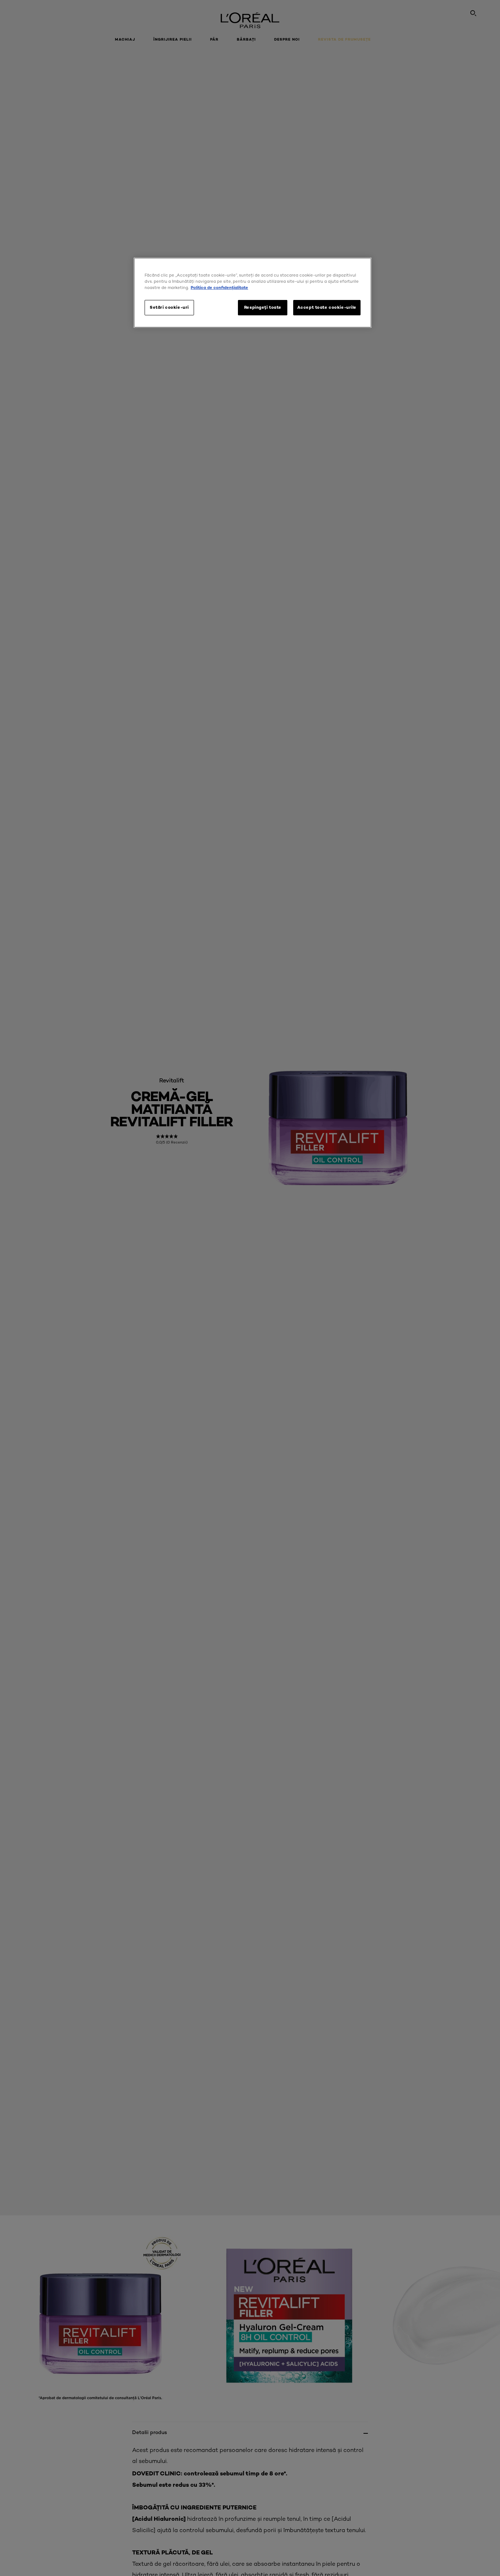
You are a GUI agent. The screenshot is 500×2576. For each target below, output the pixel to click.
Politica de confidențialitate (219, 288)
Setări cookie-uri (169, 307)
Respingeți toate (263, 307)
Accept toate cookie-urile (327, 307)
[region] (253, 293)
